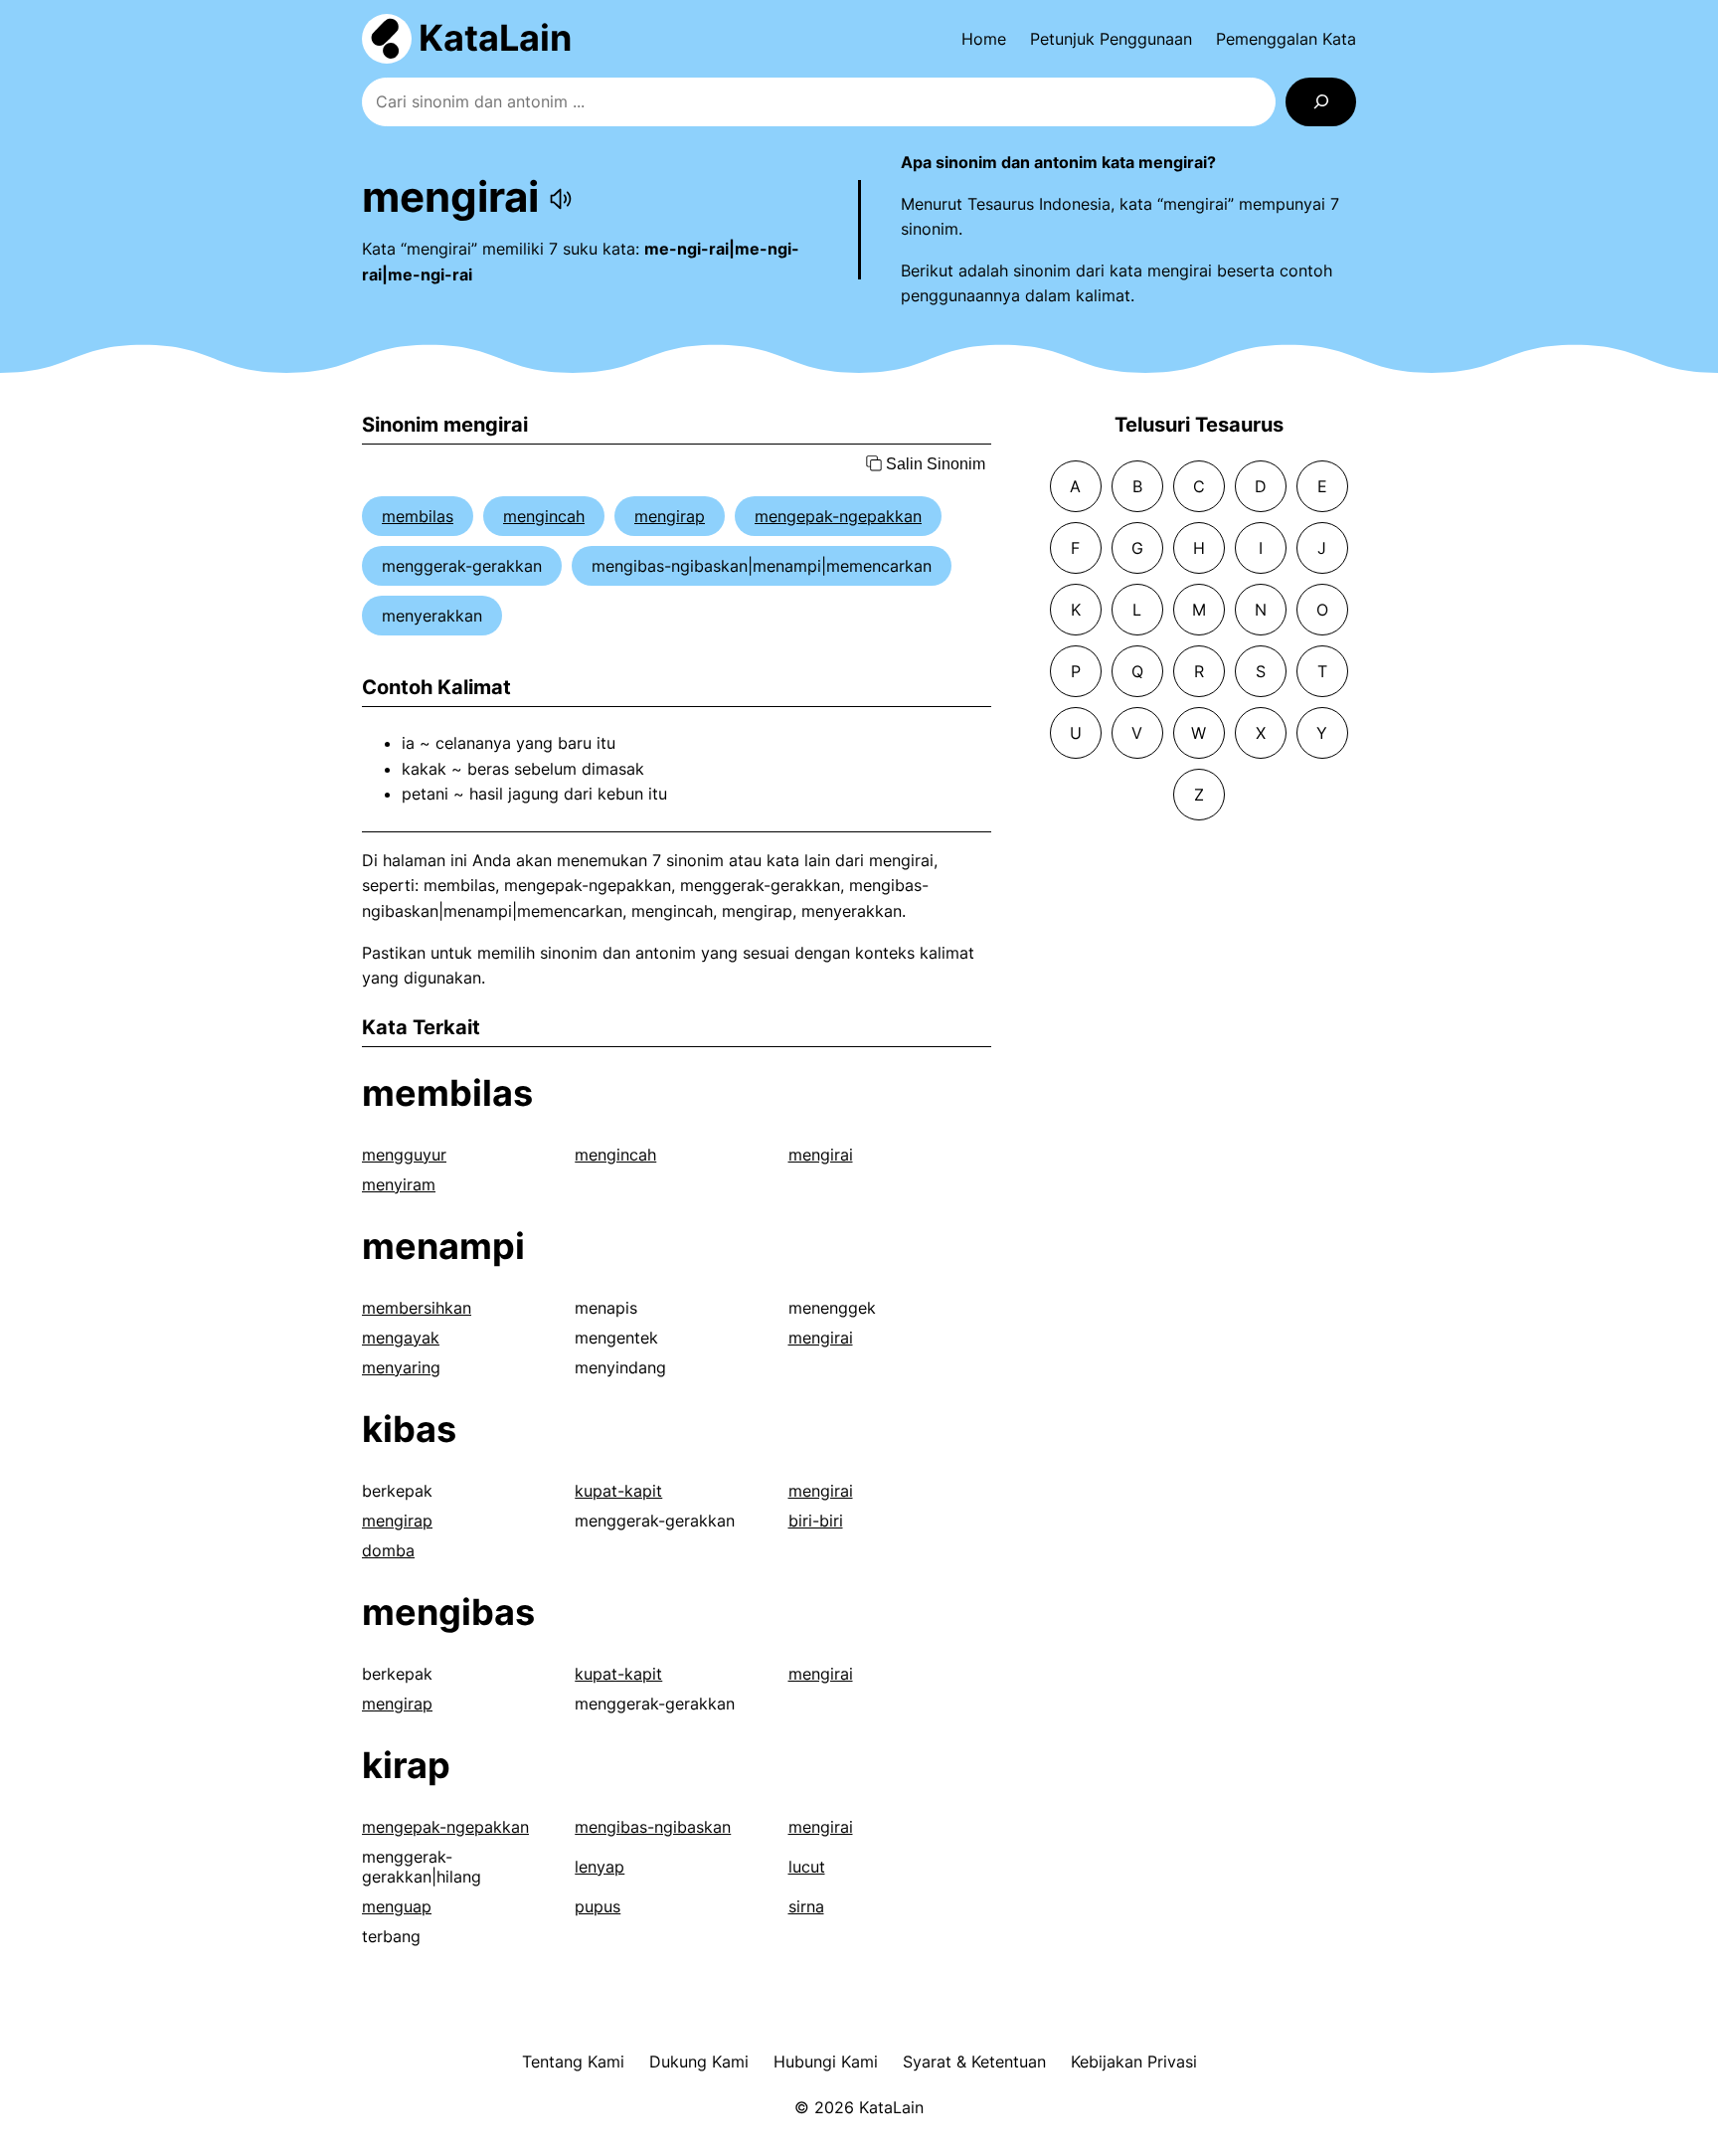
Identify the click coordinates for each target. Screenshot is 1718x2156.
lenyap (600, 1867)
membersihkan (417, 1308)
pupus (598, 1906)
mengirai (821, 1155)
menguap (397, 1906)
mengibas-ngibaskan (653, 1827)
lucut (807, 1867)
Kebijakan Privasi (1134, 2062)
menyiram (399, 1184)
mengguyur (404, 1155)
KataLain (495, 38)
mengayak (401, 1338)
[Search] (1321, 102)
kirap (406, 1765)
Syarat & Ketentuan (974, 2062)
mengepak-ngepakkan (838, 516)
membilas (418, 516)
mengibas (448, 1612)
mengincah (544, 516)
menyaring (401, 1367)
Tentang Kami (573, 2062)
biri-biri (816, 1521)
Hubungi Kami (826, 2062)
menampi (443, 1246)
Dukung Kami (699, 2062)
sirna (806, 1906)
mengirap (670, 516)
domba (388, 1550)
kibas (409, 1429)
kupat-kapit (618, 1491)
